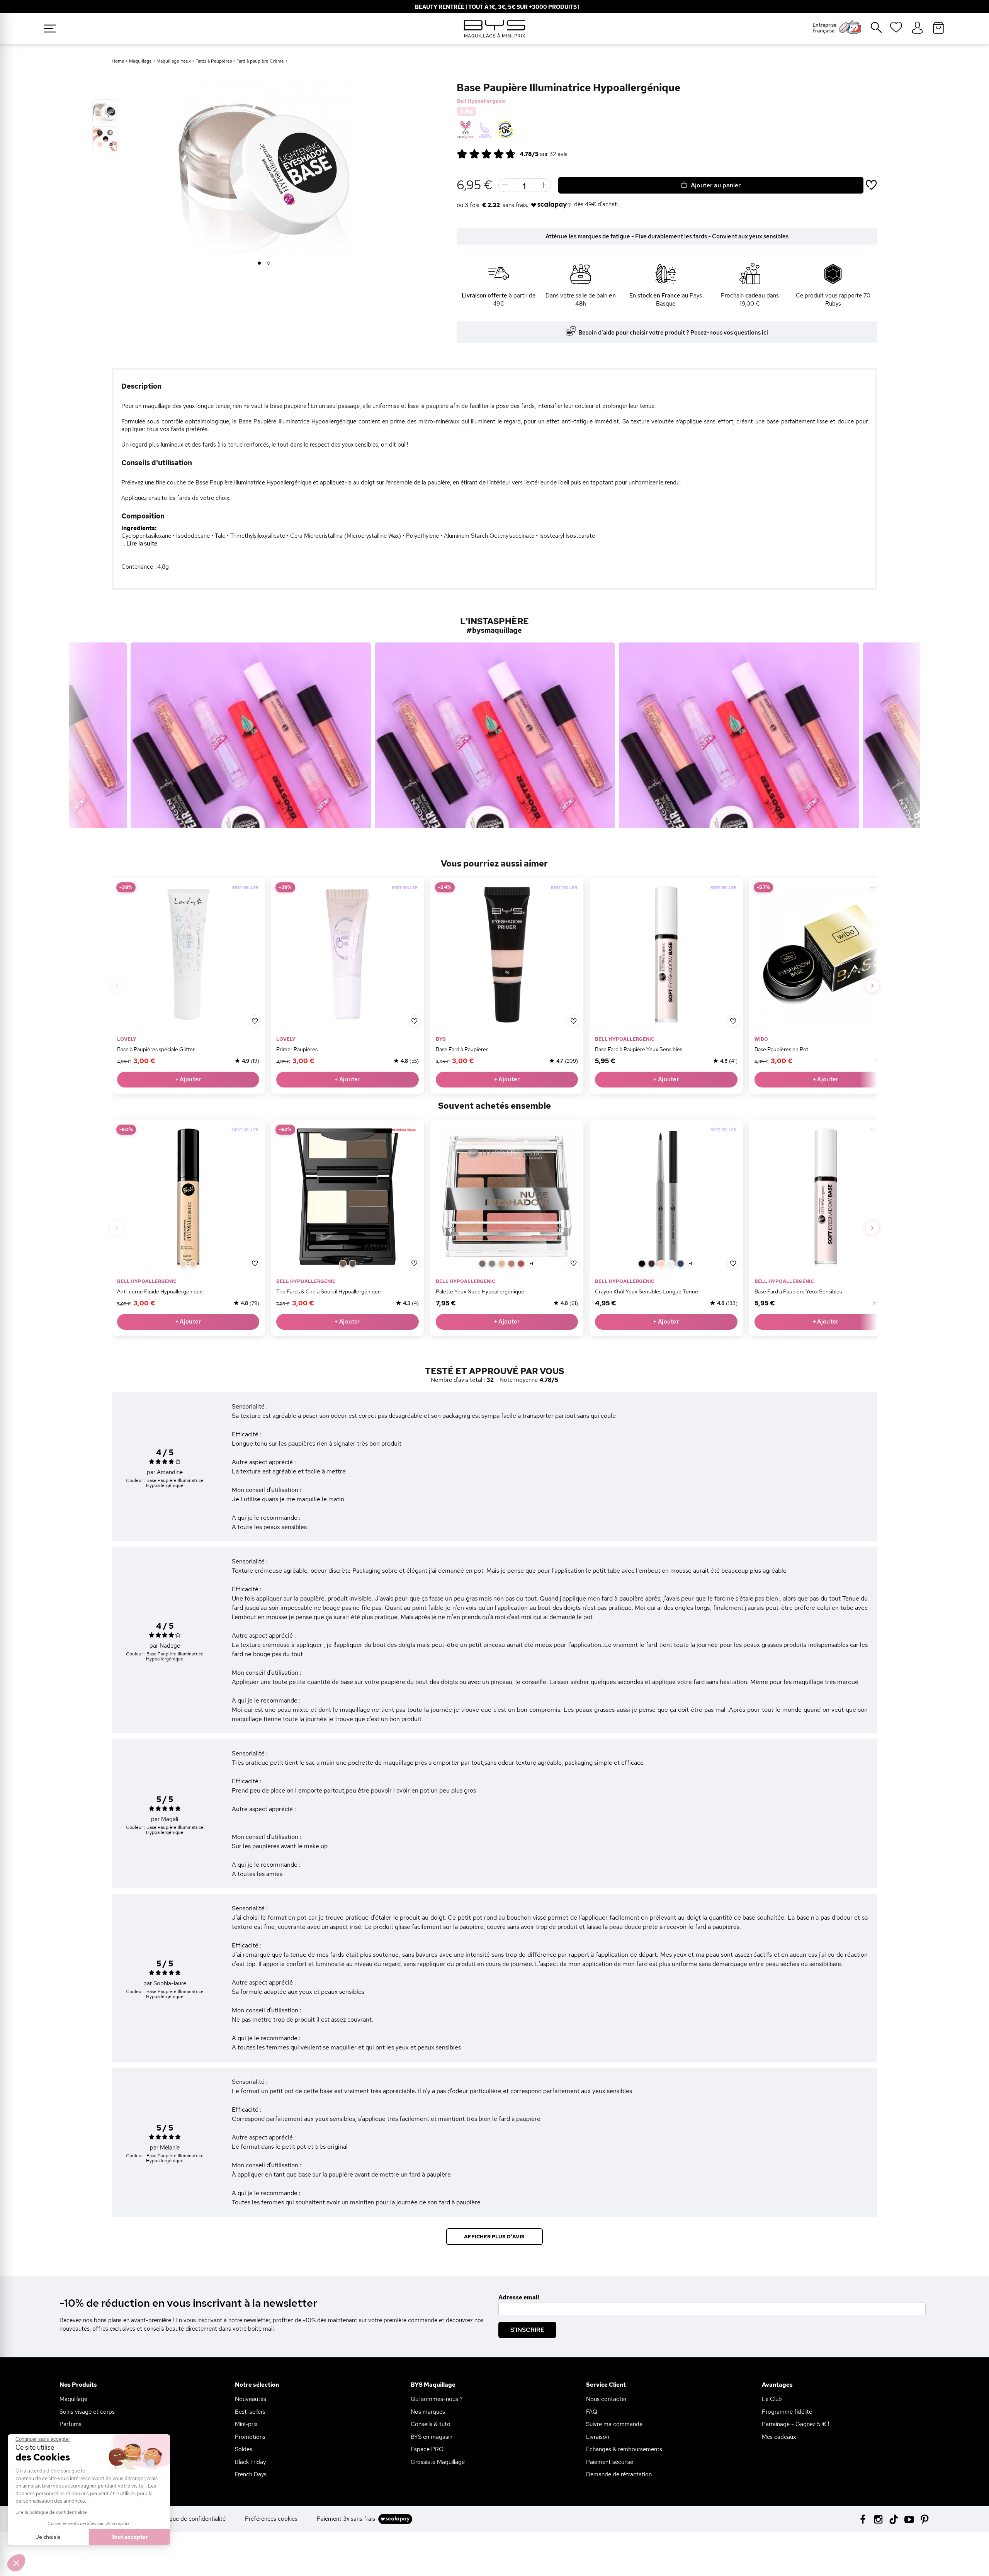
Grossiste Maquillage (438, 2462)
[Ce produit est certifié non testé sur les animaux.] (465, 130)
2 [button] (269, 263)
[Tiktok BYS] (894, 2519)
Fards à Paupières (214, 61)
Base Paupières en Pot (781, 1049)
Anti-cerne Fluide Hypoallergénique (160, 1291)
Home (118, 61)
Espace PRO (427, 2449)
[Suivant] (872, 986)
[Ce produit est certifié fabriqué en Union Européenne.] (506, 130)
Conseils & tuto (431, 2424)
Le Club (772, 2399)
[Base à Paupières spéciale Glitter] (188, 954)
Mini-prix (246, 2424)
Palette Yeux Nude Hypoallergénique (480, 1291)
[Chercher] (871, 31)
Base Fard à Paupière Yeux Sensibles (639, 1049)
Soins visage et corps (87, 2412)
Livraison (598, 2437)
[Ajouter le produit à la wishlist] (255, 1021)
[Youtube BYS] (909, 2519)
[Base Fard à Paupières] (507, 954)
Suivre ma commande (614, 2424)
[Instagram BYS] (878, 2519)
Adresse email (519, 2297)
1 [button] (259, 263)
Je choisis (48, 2537)
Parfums (71, 2424)
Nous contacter (606, 2399)
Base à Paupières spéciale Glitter (156, 1049)
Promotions (250, 2437)
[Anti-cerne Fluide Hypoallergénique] (188, 1196)
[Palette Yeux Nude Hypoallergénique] (507, 1196)
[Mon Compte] (917, 28)
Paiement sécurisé (610, 2462)
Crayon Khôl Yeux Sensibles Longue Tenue (647, 1291)
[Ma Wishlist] (896, 30)
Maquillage (140, 61)
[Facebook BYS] (863, 2519)
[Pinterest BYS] (925, 2519)
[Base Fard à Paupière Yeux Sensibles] (666, 954)
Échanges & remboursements (624, 2449)
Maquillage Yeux (174, 61)
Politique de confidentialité (191, 2519)
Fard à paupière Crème (260, 61)
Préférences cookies (271, 2519)
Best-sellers (250, 2412)
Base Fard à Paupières (462, 1049)
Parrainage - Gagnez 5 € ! (795, 2424)
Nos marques (428, 2412)
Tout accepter (130, 2537)
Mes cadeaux (779, 2437)
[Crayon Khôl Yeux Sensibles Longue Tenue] (666, 1196)
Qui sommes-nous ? (437, 2399)
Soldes (244, 2449)
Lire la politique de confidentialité (51, 2512)
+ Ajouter (188, 1079)
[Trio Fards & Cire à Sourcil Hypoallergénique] (347, 1196)
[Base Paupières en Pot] (826, 954)
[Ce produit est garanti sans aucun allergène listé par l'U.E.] (485, 130)
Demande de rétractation (619, 2474)
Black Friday (250, 2462)
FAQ (592, 2412)
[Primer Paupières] (347, 954)
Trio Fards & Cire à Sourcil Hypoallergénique (329, 1291)
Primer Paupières (297, 1049)
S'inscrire (527, 2330)
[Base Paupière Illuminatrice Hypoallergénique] (105, 112)
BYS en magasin (432, 2437)
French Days (251, 2474)
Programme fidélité (787, 2412)
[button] (16, 2563)
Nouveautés (251, 2399)
